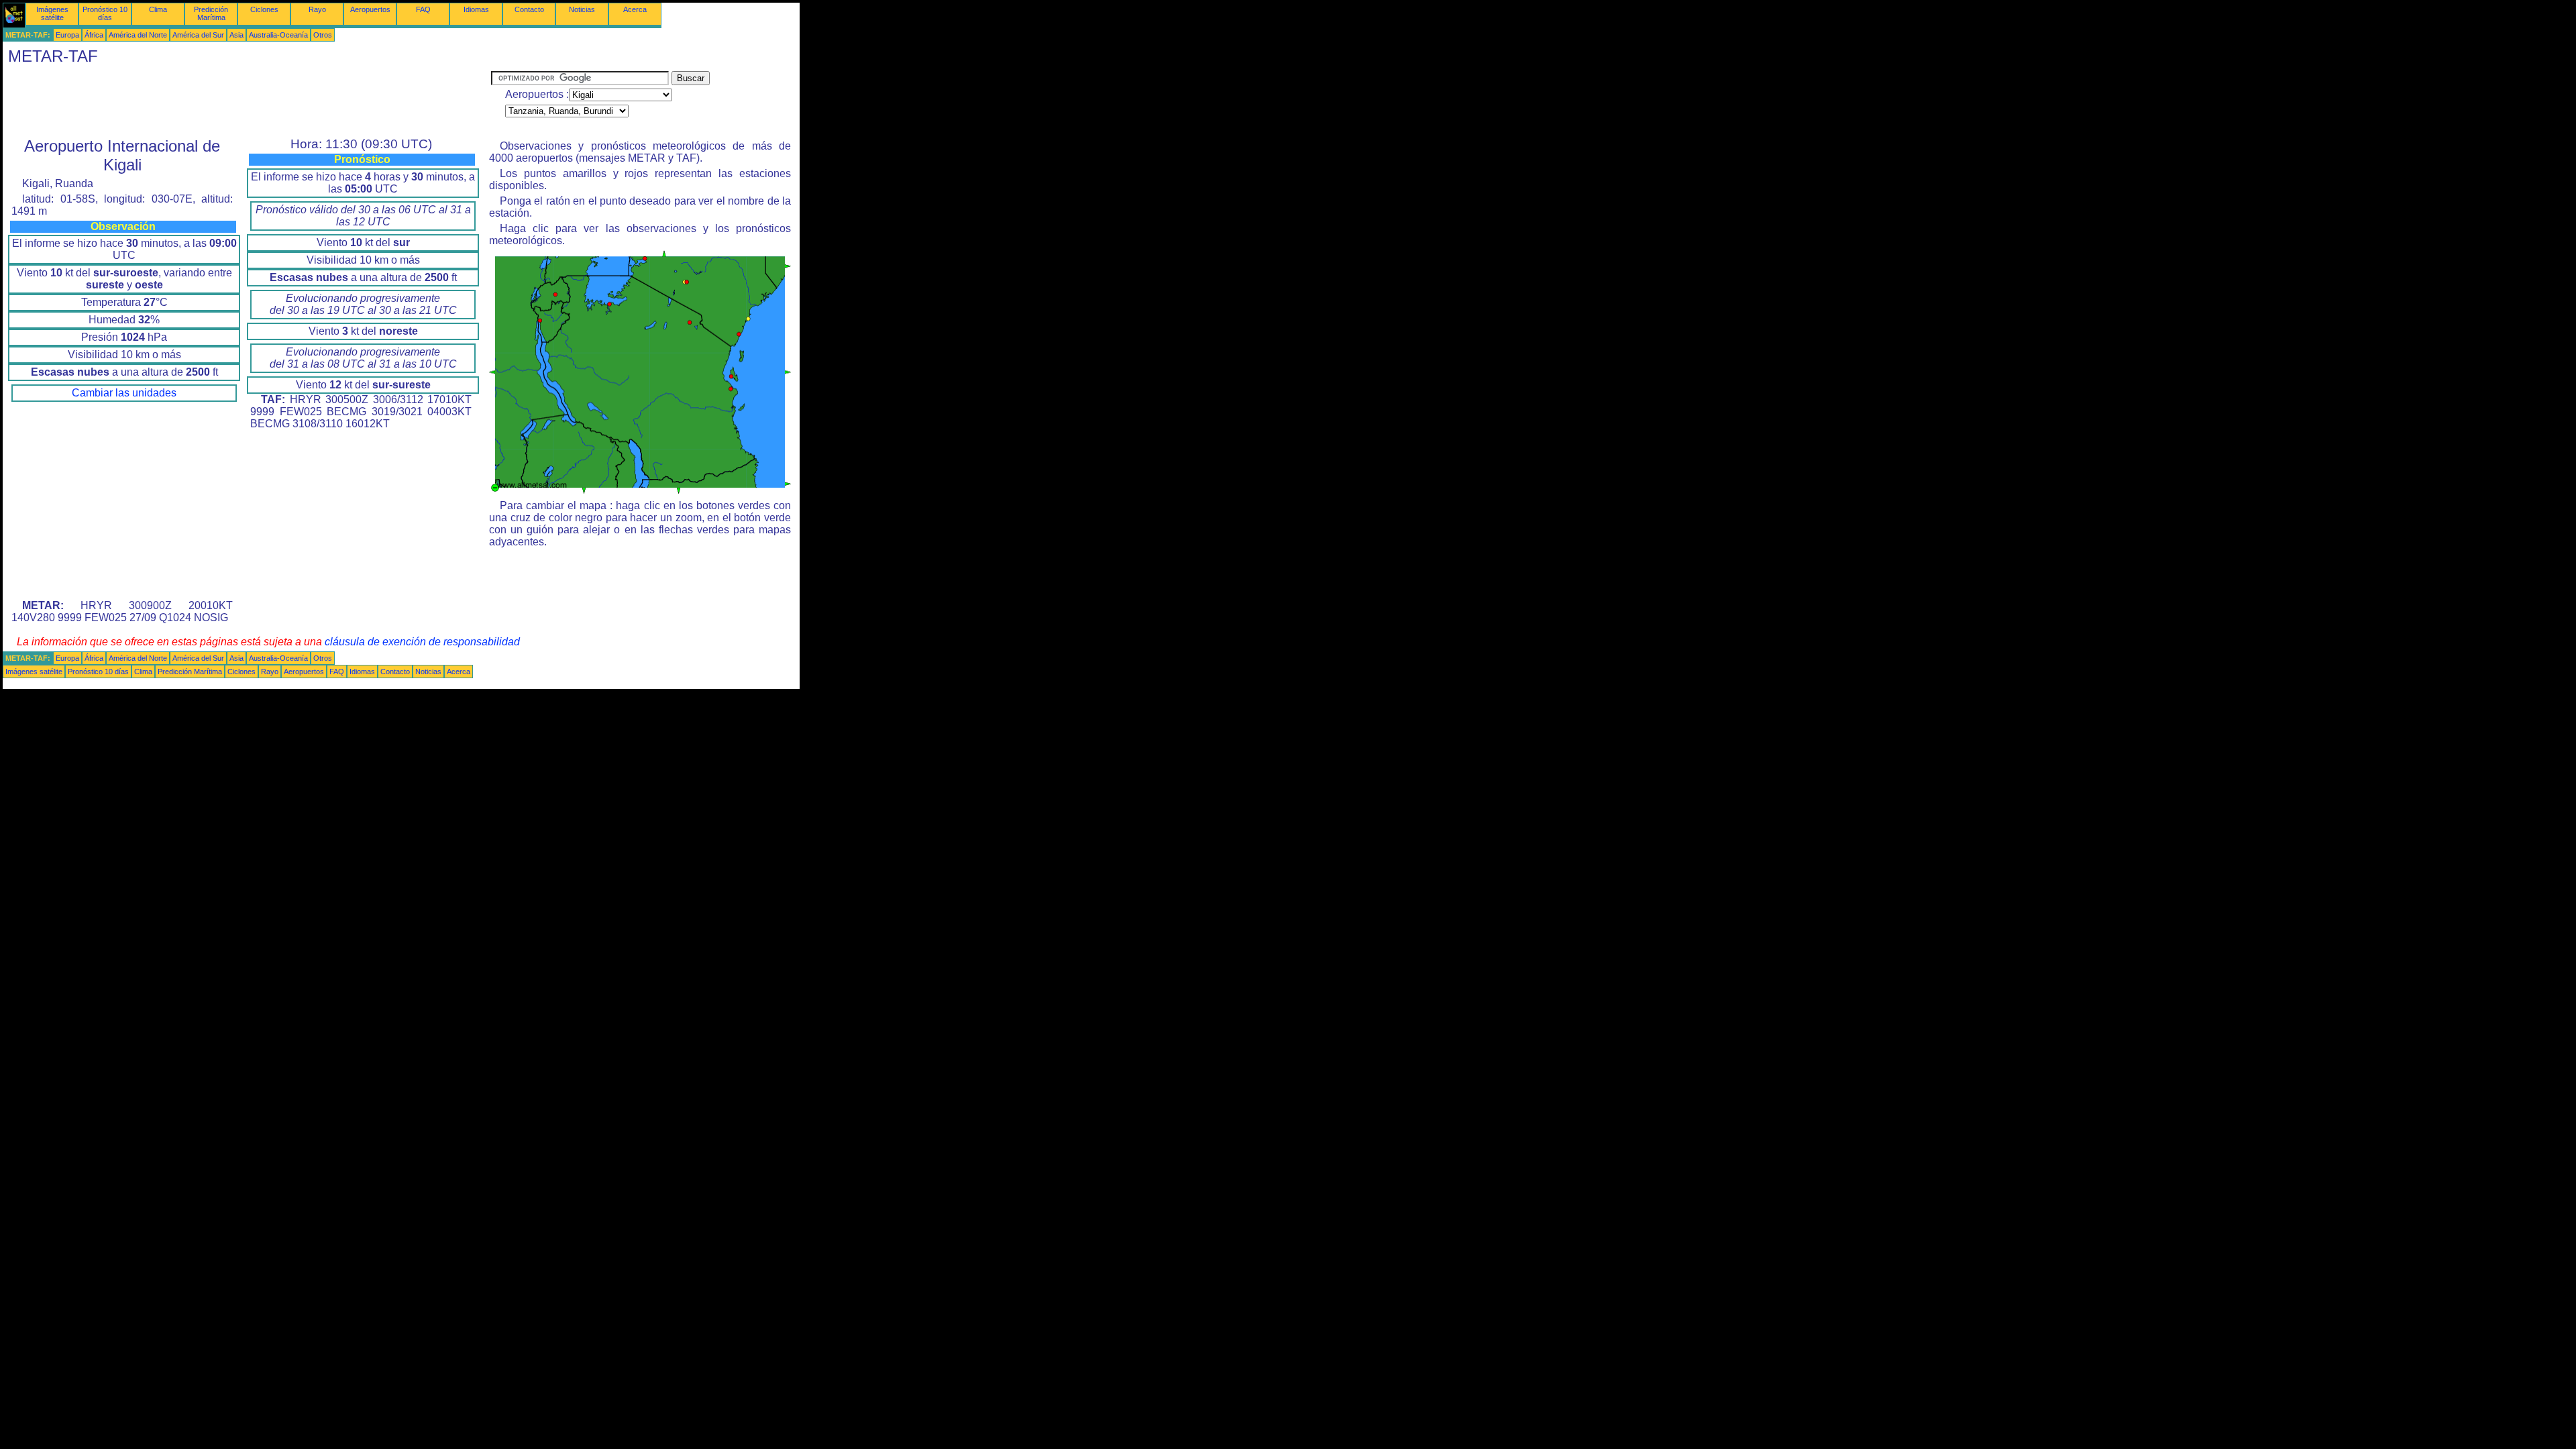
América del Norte (138, 35)
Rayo (317, 9)
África (94, 35)
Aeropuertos (370, 9)
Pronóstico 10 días (105, 13)
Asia (236, 35)
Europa (67, 35)
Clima (158, 9)
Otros (323, 35)
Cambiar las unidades (124, 393)
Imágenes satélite (52, 13)
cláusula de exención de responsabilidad (422, 642)
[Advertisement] (247, 101)
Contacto (529, 9)
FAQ (423, 9)
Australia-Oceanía (278, 35)
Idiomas (476, 9)
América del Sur (198, 35)
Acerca (635, 9)
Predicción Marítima (211, 13)
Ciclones (264, 9)
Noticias (582, 9)
